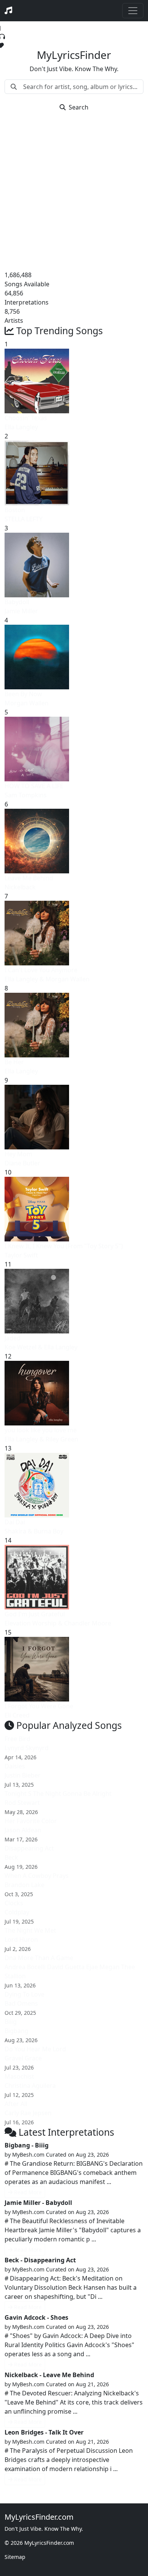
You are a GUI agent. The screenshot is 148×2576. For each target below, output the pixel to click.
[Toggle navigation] (133, 11)
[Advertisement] (74, 192)
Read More (28, 2192)
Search (79, 107)
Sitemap (15, 2557)
